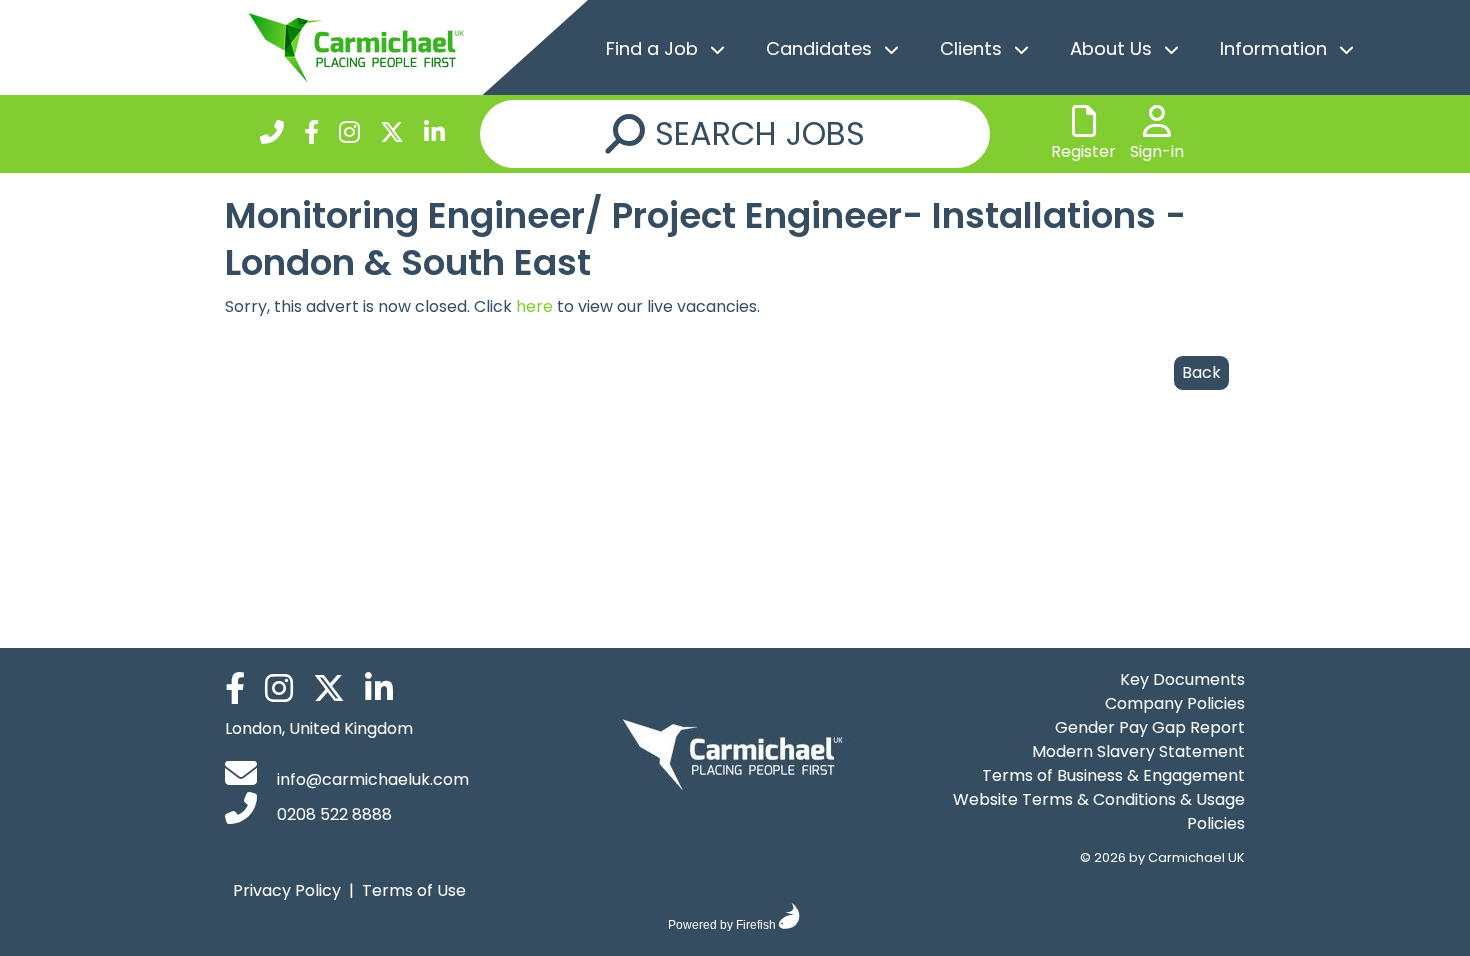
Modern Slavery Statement (1138, 751)
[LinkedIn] (434, 135)
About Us (1111, 48)
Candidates (819, 48)
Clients (971, 48)
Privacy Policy (287, 890)
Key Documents (1182, 679)
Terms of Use (414, 890)
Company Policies (1175, 703)
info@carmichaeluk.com (371, 779)
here (534, 306)
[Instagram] (349, 135)
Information (1273, 48)
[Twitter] (392, 135)
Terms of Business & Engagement (1113, 775)
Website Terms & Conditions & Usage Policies (1099, 811)
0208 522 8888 (332, 814)
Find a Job (652, 48)
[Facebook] (311, 135)
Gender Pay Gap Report (1150, 727)
